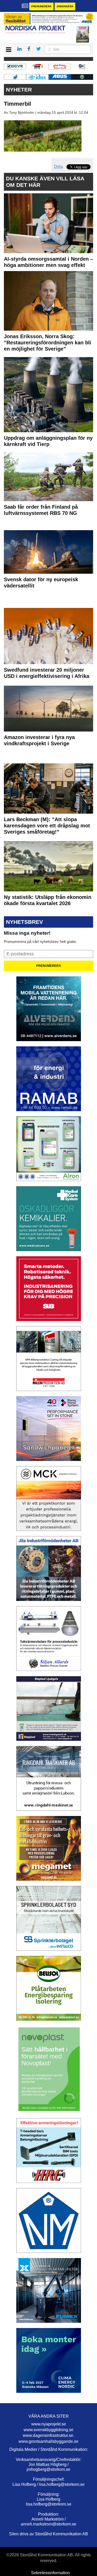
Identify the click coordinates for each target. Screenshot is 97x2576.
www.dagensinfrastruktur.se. (48, 2435)
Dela (58, 166)
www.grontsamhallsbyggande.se (48, 2441)
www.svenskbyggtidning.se (48, 2430)
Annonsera (65, 6)
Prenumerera (41, 6)
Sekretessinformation (50, 2573)
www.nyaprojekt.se (49, 2424)
